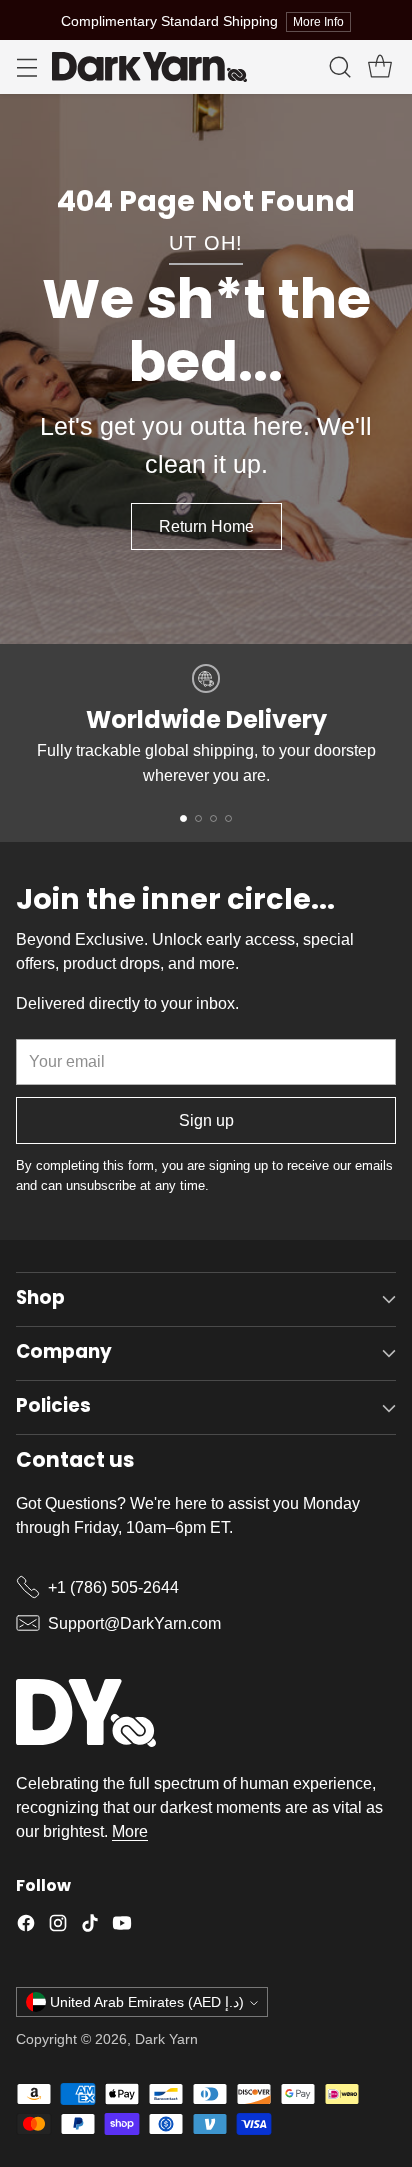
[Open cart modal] (379, 67)
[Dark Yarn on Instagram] (58, 1926)
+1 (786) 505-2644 (113, 1587)
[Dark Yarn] (149, 67)
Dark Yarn (166, 2039)
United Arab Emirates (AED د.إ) (147, 2002)
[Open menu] (26, 67)
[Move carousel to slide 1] (183, 818)
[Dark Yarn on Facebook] (26, 1926)
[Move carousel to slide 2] (198, 818)
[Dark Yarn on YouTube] (122, 1926)
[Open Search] (339, 67)
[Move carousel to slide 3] (213, 818)
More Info (318, 22)
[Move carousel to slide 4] (228, 818)
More (130, 1831)
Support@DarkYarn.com (134, 1623)
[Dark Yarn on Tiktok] (90, 1926)
